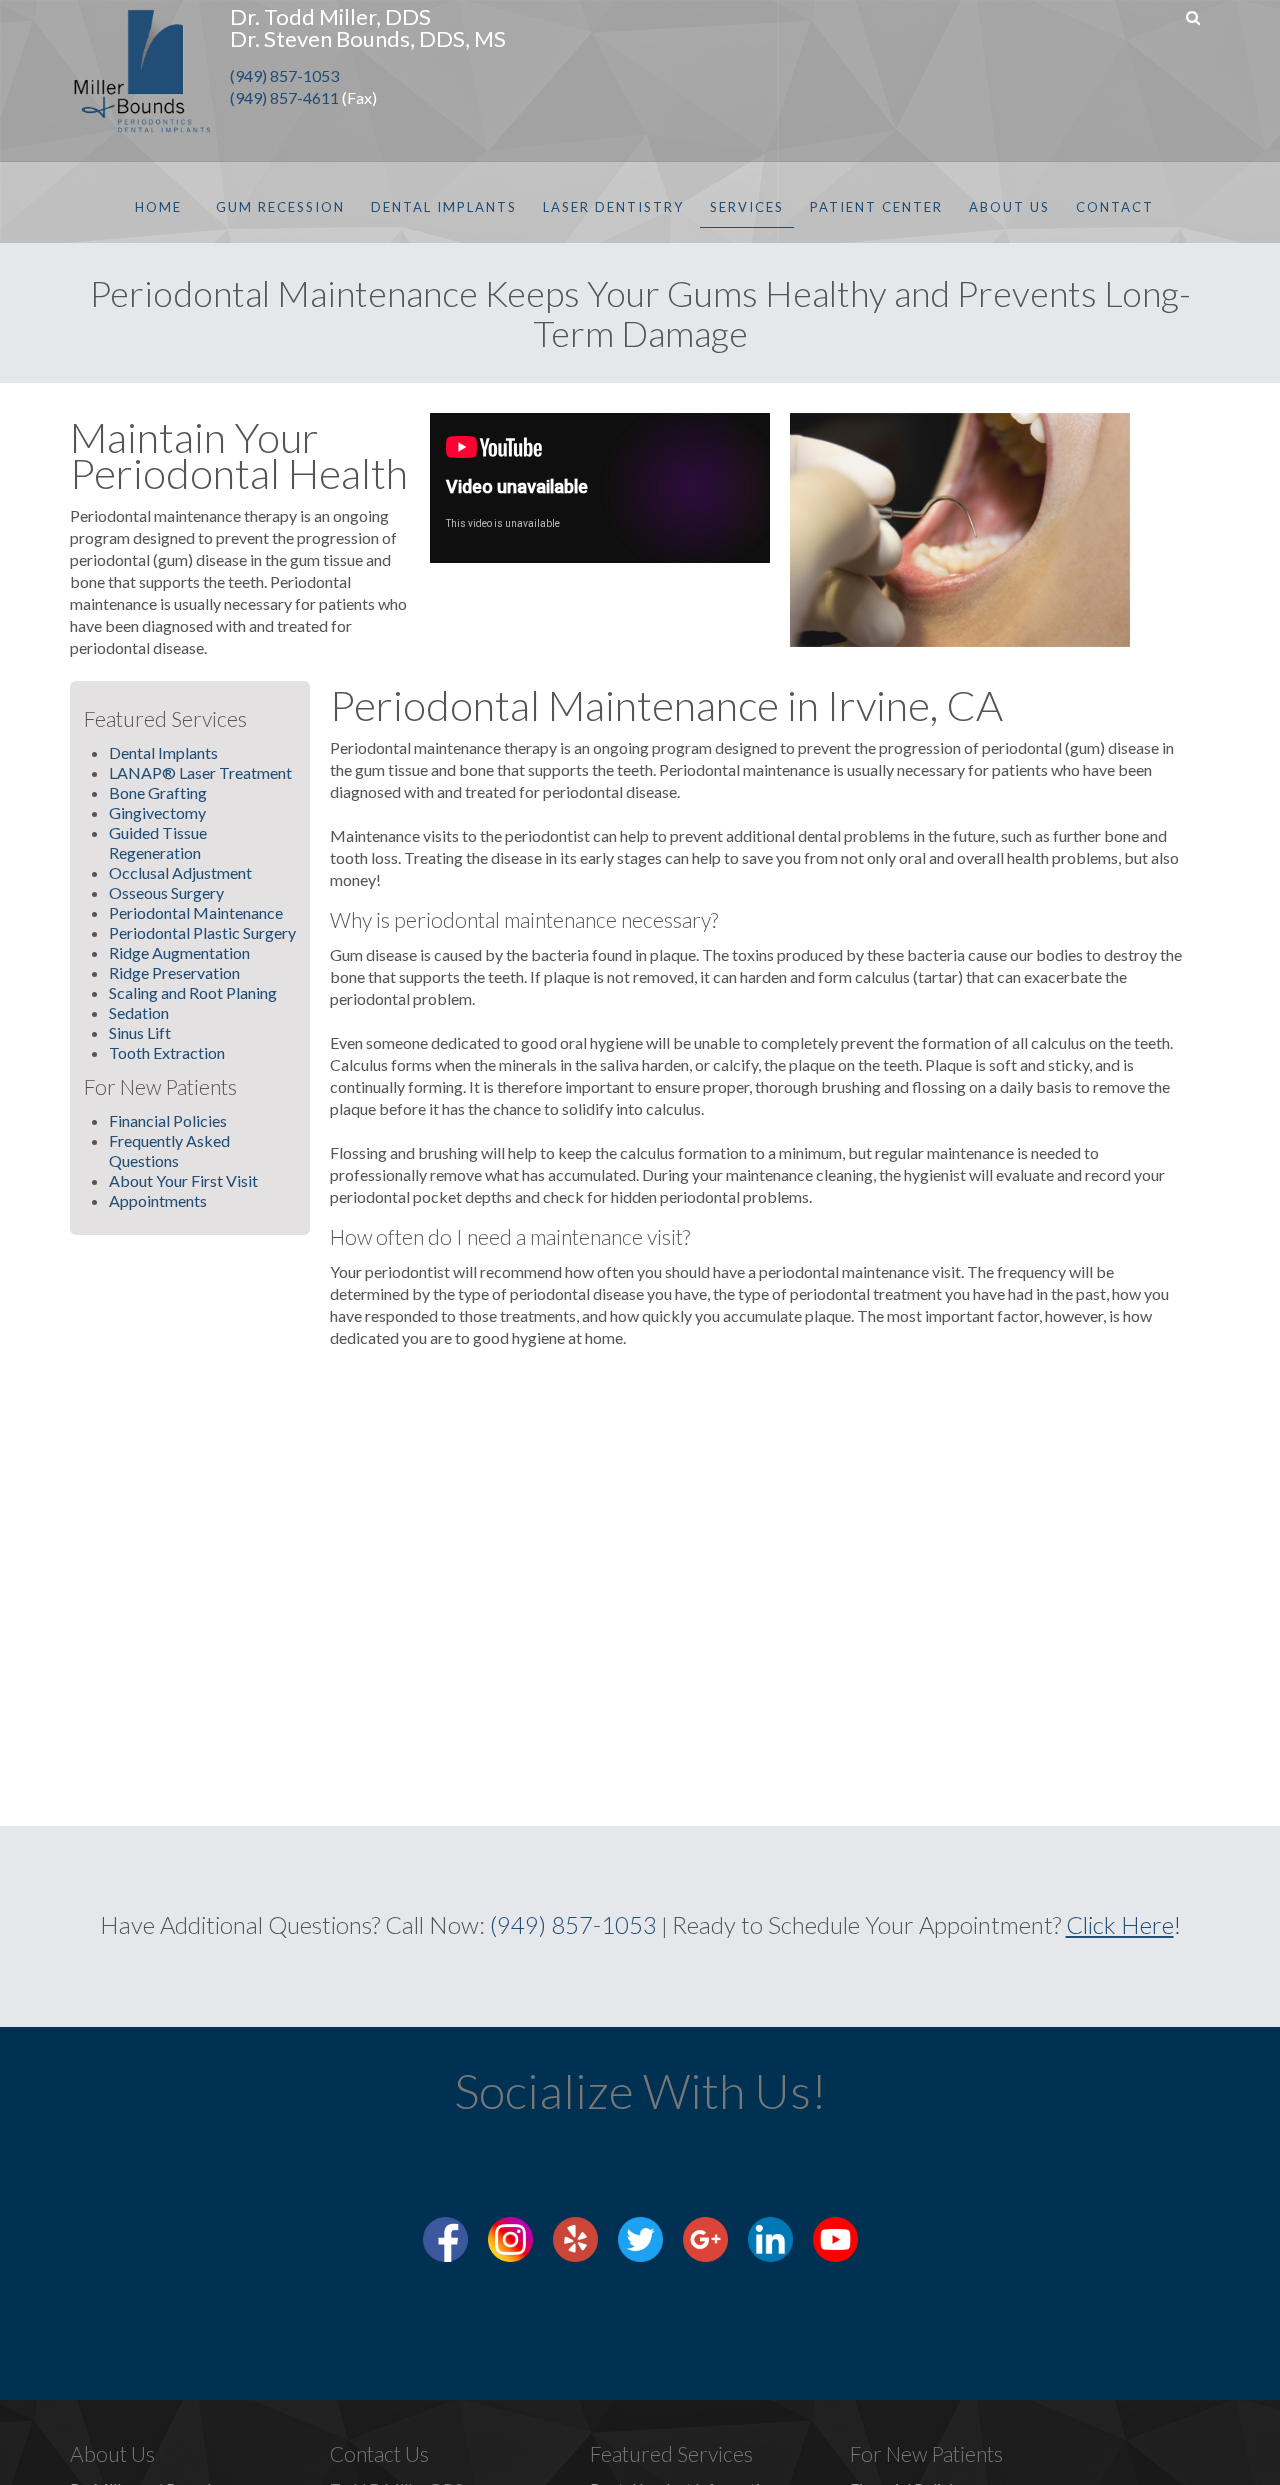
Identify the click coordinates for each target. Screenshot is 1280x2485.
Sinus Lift (140, 1032)
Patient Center (876, 207)
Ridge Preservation (174, 972)
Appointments (158, 1200)
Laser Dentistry (613, 207)
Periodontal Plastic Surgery (202, 932)
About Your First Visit (183, 1180)
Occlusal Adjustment (180, 872)
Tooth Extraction (167, 1052)
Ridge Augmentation (179, 952)
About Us (1009, 207)
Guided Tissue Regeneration (158, 842)
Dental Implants (444, 207)
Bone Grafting (158, 792)
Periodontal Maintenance (196, 912)
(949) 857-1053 (284, 75)
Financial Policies (168, 1120)
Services (747, 207)
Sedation (139, 1012)
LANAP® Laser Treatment (200, 772)
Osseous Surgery (166, 892)
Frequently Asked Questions (169, 1150)
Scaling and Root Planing (193, 992)
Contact (1115, 207)
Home (158, 207)
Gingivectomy (157, 812)
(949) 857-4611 (284, 97)
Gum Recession (280, 207)
